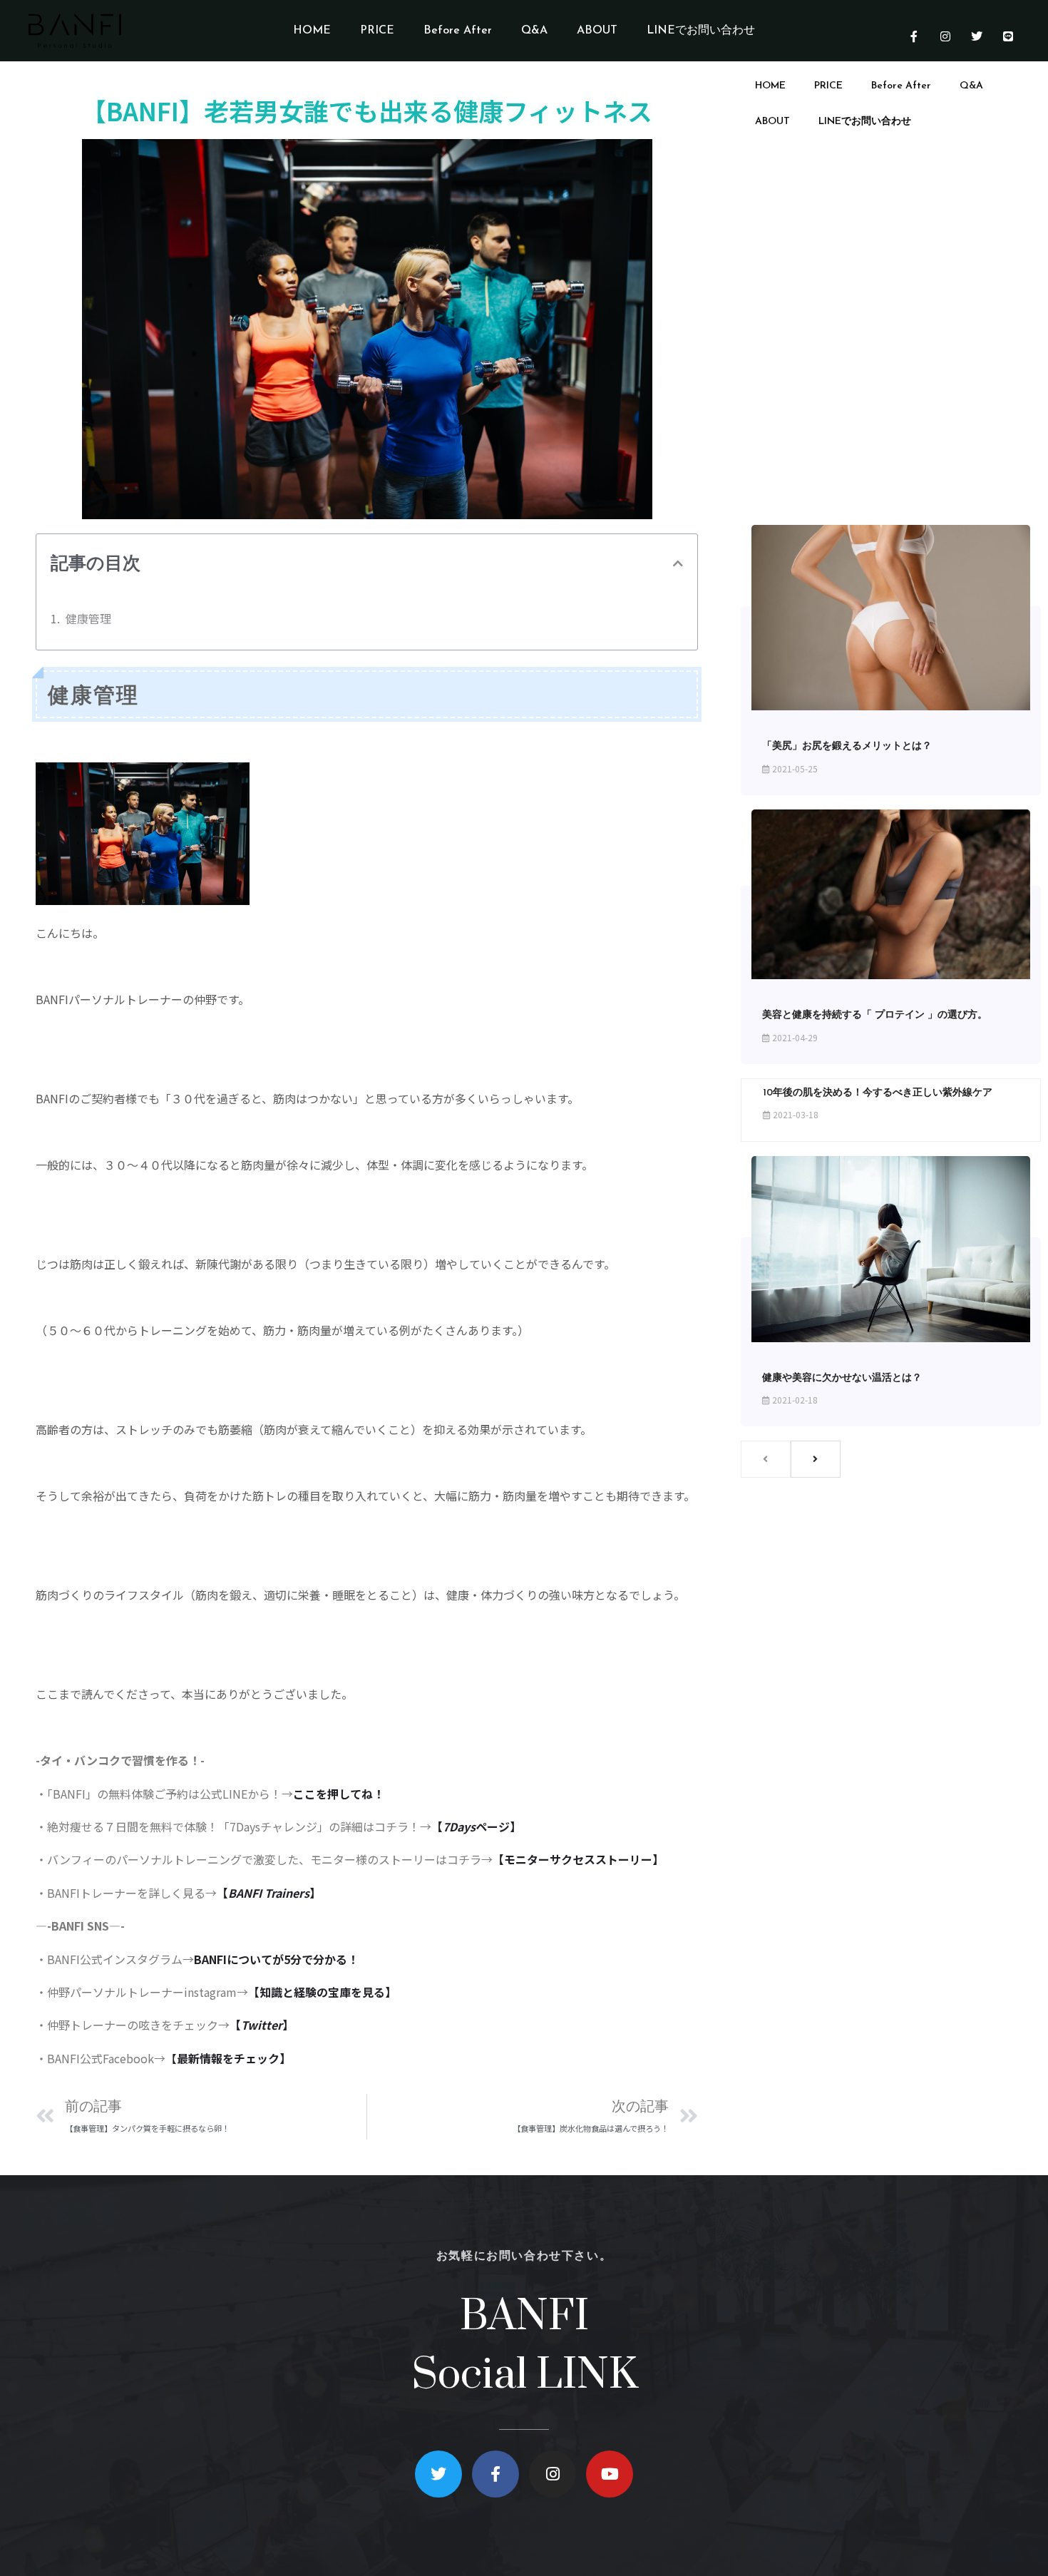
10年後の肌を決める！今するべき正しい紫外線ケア (878, 1093)
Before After (458, 31)
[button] (678, 563)
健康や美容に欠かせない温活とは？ (842, 1378)
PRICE (377, 31)
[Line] (1008, 36)
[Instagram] (945, 36)
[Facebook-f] (914, 36)
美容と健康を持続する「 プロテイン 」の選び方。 (875, 1015)
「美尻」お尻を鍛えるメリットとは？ (847, 746)
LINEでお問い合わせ (701, 31)
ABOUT (597, 31)
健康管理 (88, 618)
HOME (312, 31)
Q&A (534, 31)
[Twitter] (977, 36)
